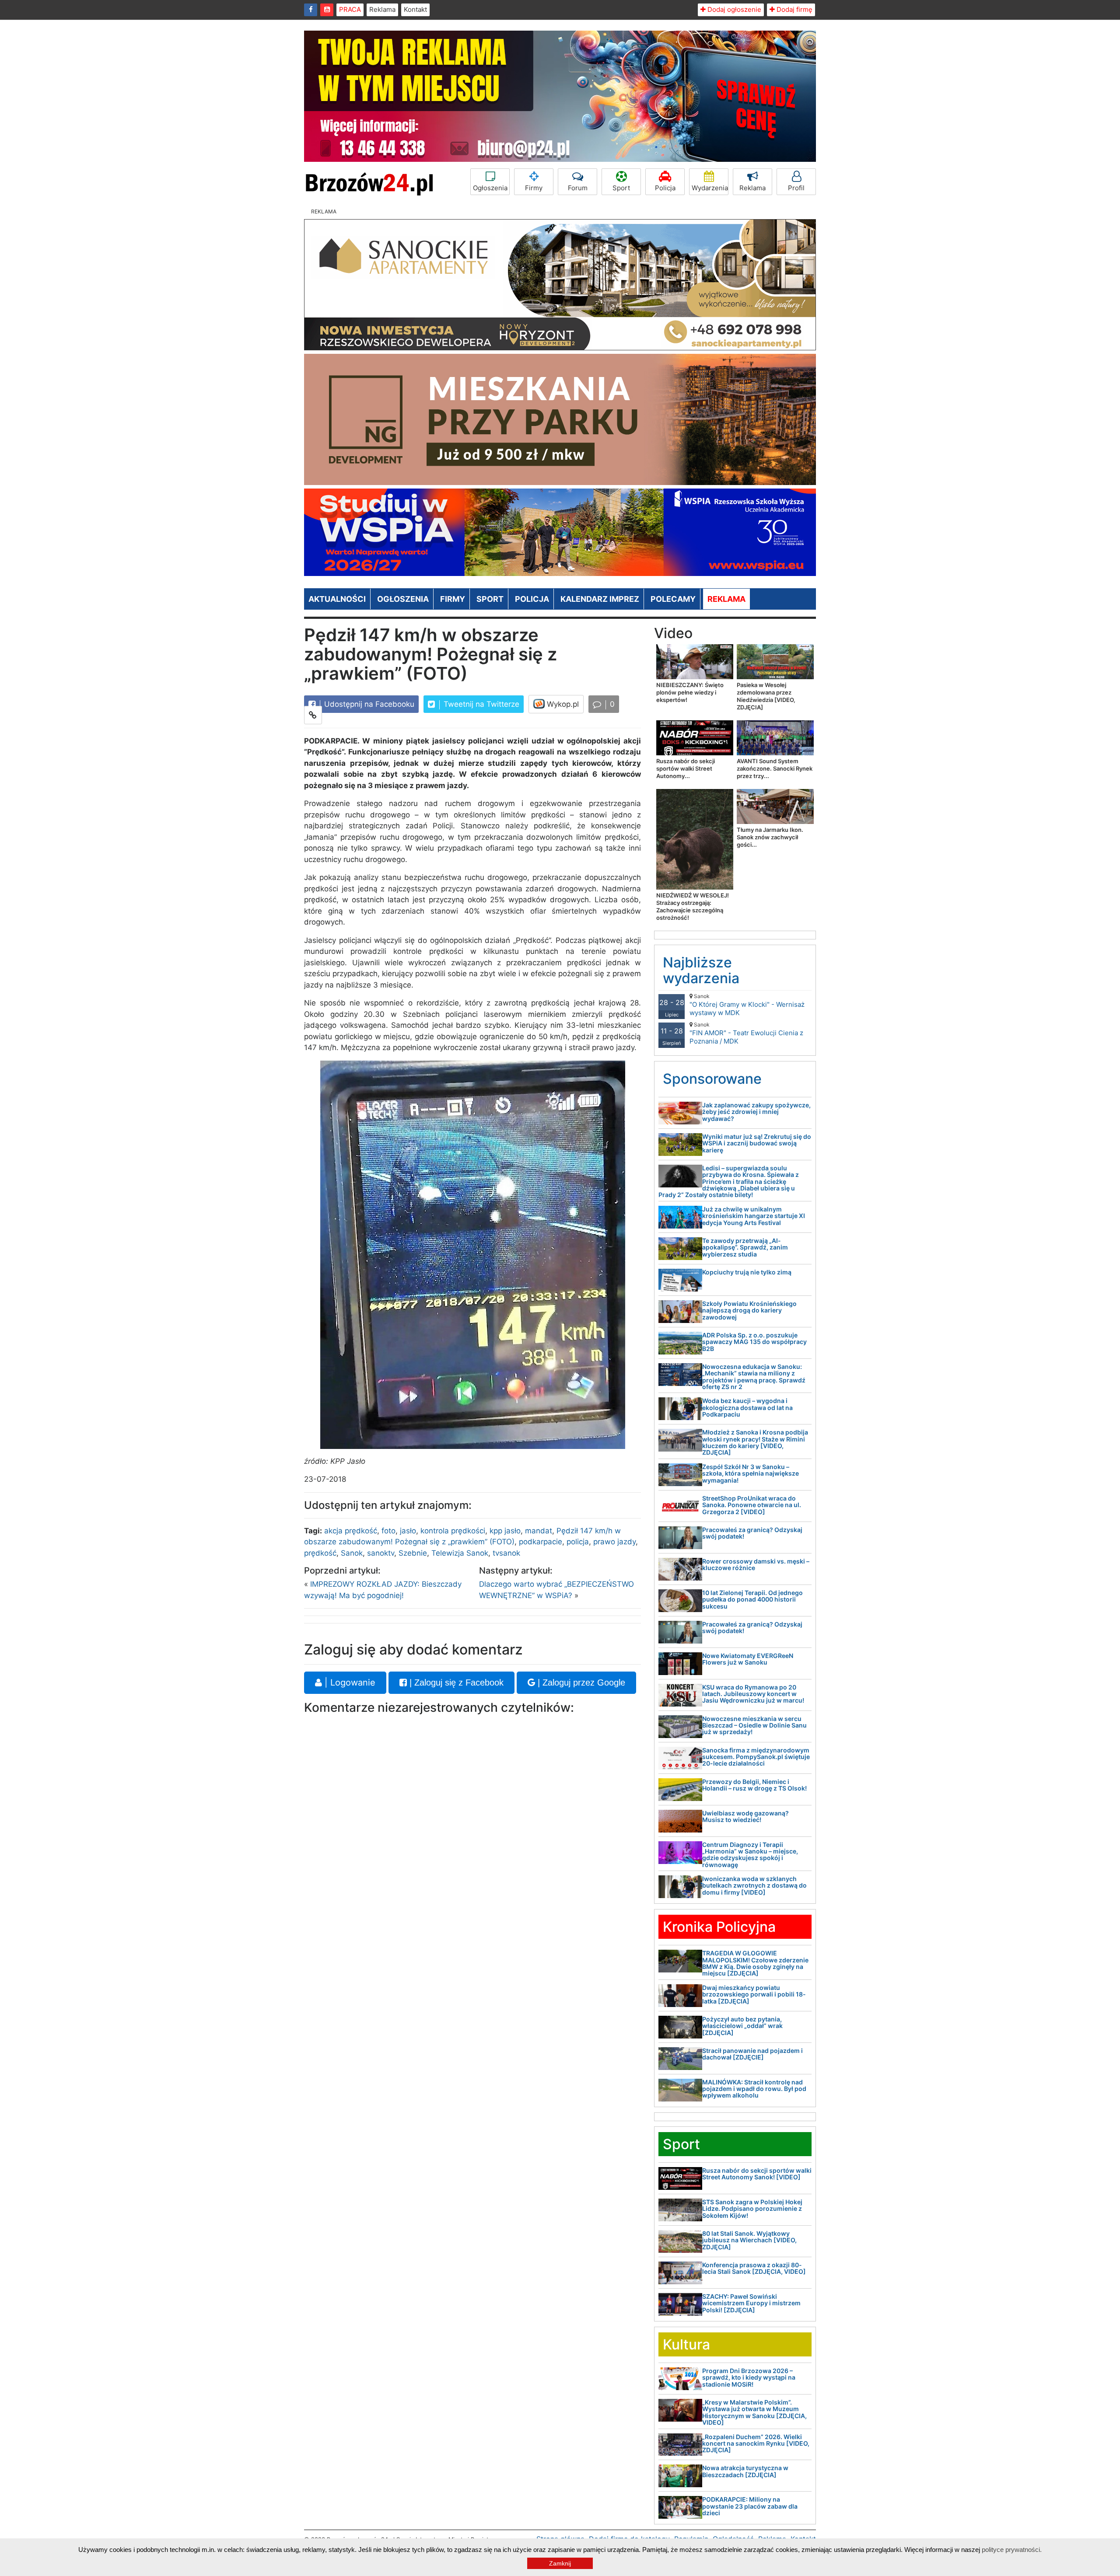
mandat (539, 1531)
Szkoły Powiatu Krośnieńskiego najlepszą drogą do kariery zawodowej (749, 1310)
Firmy (534, 188)
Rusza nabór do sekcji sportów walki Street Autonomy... (686, 768)
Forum (578, 188)
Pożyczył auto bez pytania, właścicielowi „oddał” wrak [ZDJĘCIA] (742, 2026)
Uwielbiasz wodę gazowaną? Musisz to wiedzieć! (745, 1816)
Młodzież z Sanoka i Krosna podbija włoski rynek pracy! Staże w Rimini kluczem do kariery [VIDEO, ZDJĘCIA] (755, 1442)
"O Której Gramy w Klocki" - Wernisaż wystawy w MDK (747, 1005)
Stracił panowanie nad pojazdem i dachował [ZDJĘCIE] (752, 2054)
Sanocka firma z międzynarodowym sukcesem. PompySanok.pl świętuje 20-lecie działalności (756, 1757)
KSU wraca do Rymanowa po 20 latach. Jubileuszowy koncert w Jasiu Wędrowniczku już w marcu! (753, 1694)
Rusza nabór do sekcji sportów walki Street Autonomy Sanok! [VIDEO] (757, 2174)
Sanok (352, 1553)
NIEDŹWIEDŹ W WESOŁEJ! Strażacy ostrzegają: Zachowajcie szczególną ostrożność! (693, 906)
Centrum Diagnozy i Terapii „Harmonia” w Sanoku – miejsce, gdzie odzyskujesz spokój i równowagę (750, 1855)
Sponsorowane (712, 1079)
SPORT (490, 599)
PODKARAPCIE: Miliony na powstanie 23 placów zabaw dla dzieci (750, 2506)
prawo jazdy (614, 1542)
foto (388, 1531)
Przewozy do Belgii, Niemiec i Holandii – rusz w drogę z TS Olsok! (754, 1785)
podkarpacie (541, 1542)
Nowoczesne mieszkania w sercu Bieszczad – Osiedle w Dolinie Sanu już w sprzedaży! (754, 1725)
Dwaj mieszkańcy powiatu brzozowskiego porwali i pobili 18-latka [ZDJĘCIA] (754, 1994)
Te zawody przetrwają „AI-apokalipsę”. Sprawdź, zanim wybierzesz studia (745, 1247)
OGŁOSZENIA (403, 599)
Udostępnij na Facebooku (368, 704)
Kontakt (415, 9)
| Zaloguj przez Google (580, 1682)
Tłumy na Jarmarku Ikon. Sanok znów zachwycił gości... (770, 837)
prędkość (320, 1553)
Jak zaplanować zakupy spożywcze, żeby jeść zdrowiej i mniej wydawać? (756, 1112)
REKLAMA (726, 599)
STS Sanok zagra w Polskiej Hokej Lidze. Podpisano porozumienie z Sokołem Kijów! (752, 2209)
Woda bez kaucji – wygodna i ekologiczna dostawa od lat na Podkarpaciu (747, 1407)
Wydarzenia (710, 188)
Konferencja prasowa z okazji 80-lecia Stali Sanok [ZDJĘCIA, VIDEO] (754, 2268)
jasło (408, 1531)
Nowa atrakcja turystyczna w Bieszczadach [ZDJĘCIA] (745, 2471)
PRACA (350, 9)
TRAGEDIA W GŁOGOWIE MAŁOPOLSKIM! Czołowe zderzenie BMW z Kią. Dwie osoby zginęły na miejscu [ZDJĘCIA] (755, 1963)
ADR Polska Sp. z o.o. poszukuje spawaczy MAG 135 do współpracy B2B (754, 1342)
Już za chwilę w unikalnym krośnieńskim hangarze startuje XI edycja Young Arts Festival (754, 1216)
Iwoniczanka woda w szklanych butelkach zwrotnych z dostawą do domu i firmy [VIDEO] (754, 1885)
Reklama (382, 9)
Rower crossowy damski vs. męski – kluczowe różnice (756, 1564)
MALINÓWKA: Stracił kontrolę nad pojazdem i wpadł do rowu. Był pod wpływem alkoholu (754, 2089)
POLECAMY (673, 599)
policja (578, 1542)
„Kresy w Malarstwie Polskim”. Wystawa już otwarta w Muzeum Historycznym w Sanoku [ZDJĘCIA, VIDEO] (754, 2412)
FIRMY (453, 599)
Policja (665, 188)
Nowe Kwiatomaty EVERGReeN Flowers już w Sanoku (748, 1659)
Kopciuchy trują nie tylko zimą (747, 1272)
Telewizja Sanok (460, 1553)
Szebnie (413, 1553)
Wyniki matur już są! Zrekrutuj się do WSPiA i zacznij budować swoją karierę (757, 1143)
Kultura (686, 2344)
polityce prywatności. (1012, 2550)
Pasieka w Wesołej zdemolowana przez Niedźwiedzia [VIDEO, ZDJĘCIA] (766, 696)
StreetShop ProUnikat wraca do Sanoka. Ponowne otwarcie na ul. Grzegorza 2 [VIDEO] (752, 1505)
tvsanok (506, 1553)
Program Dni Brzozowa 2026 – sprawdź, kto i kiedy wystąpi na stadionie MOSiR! (749, 2377)
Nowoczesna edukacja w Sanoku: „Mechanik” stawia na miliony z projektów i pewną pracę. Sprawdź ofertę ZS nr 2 (754, 1377)
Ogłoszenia (490, 188)
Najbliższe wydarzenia (701, 970)
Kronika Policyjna (719, 1927)
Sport (621, 188)
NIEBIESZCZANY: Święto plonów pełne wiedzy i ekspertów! (690, 692)
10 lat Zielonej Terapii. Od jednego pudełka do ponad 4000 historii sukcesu (752, 1599)
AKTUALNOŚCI (337, 599)
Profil (796, 188)
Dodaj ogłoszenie (733, 9)
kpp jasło (505, 1531)
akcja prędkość (351, 1531)
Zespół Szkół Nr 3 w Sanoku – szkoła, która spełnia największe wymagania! (751, 1473)
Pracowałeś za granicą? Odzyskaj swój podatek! (752, 1533)
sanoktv (381, 1553)
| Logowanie (349, 1682)
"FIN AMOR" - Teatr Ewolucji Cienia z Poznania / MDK (746, 1033)
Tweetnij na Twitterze (480, 704)
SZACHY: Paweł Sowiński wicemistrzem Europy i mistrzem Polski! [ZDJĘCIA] (751, 2303)
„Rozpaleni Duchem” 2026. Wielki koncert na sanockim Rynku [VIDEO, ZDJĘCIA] (756, 2443)
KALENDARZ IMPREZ (600, 599)
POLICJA (532, 599)
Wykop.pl (562, 704)
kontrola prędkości (453, 1531)
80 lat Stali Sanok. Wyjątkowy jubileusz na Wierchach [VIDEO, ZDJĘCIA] (749, 2240)
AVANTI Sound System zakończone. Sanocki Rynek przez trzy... (775, 768)
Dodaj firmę (794, 9)
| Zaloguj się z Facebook (455, 1682)
